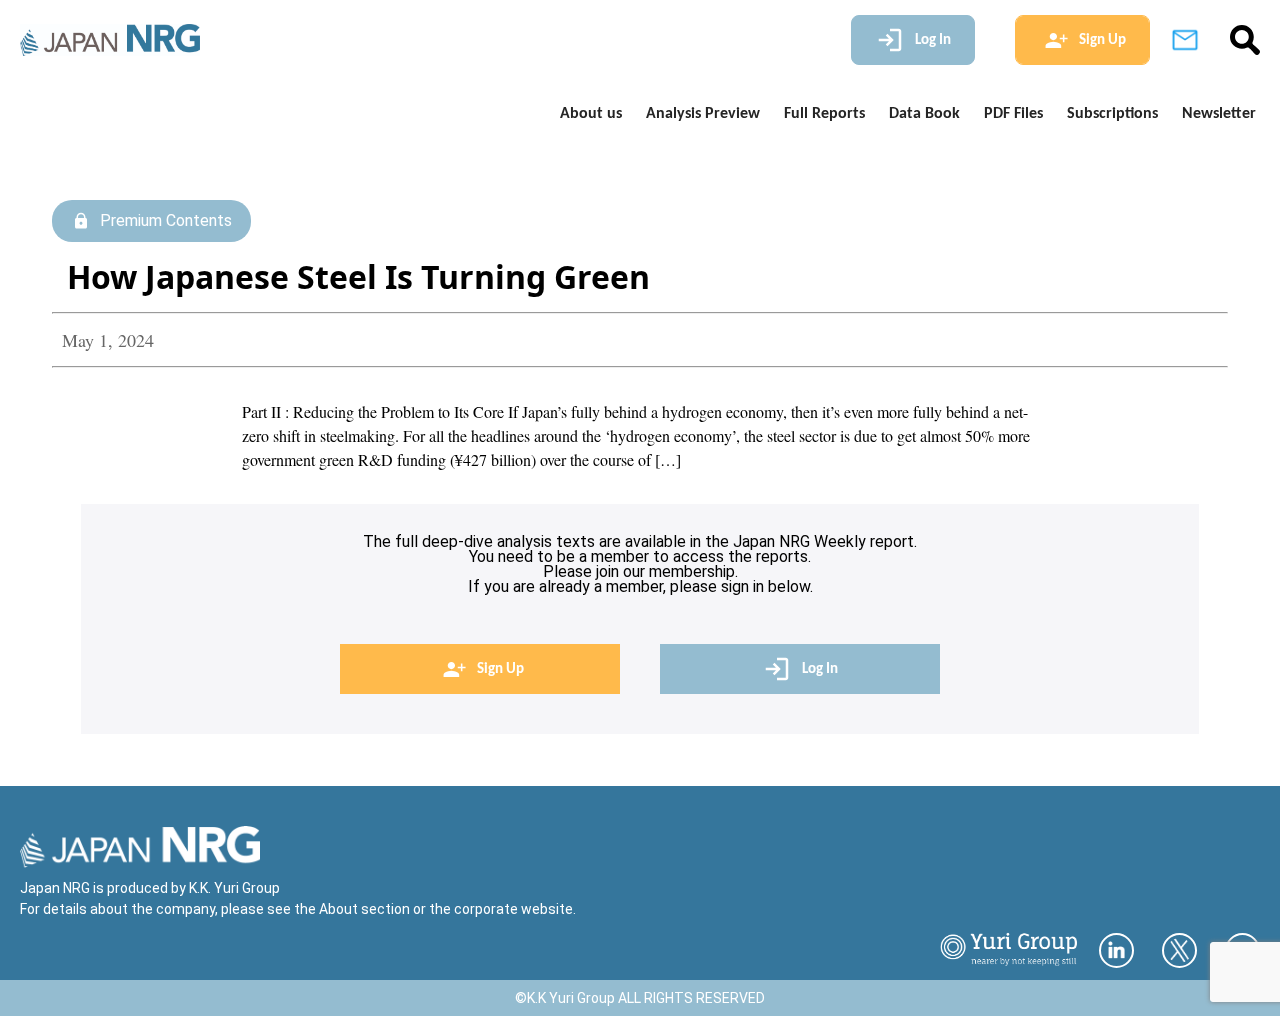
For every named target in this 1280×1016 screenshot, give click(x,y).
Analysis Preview (703, 114)
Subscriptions (1112, 114)
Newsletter (1219, 114)
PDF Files (1013, 114)
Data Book (924, 114)
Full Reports (824, 114)
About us (591, 114)
